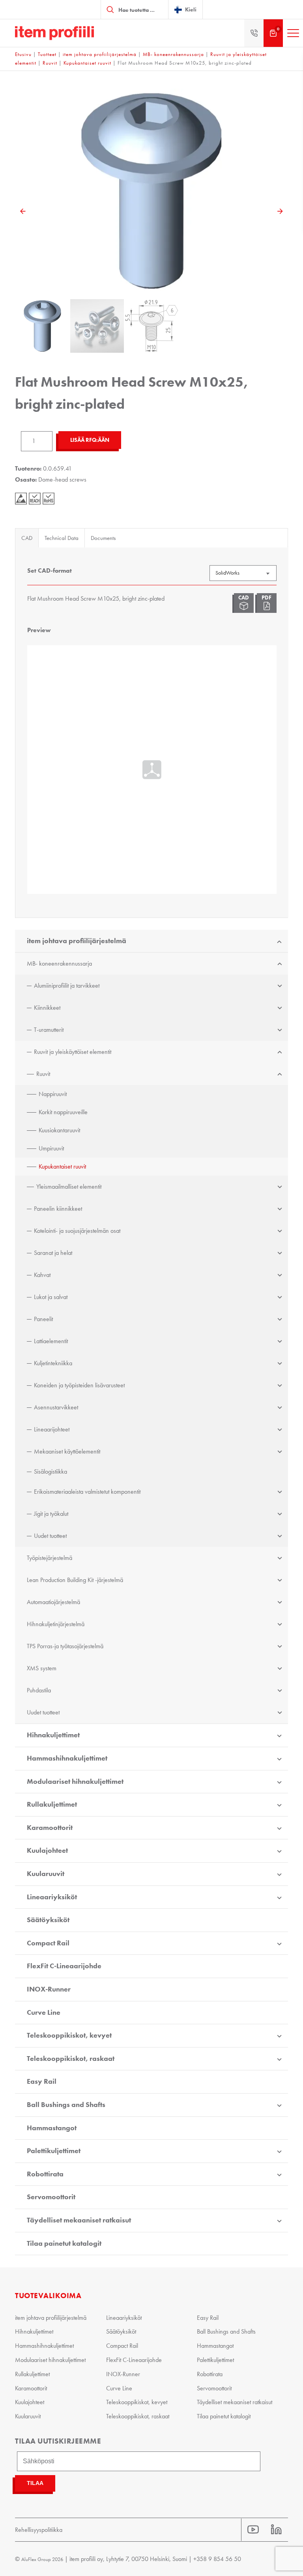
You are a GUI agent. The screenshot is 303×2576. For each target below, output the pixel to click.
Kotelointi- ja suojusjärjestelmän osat (77, 1231)
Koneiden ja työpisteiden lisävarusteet (79, 1385)
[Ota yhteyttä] (254, 33)
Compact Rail (48, 1943)
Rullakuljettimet (52, 1804)
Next (280, 211)
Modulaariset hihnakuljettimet (75, 1781)
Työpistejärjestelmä (50, 1558)
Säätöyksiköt (48, 1920)
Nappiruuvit (53, 1094)
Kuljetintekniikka (53, 1363)
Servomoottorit (51, 2197)
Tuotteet (47, 54)
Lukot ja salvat (51, 1297)
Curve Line (44, 2012)
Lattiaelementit (51, 1341)
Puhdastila (39, 1690)
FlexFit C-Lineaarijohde (64, 1966)
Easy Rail (42, 2081)
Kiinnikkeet (47, 1008)
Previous (23, 211)
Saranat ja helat (53, 1253)
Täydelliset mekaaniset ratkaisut (79, 2220)
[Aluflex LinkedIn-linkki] (276, 2530)
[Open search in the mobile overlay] (135, 9)
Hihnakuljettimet (53, 1735)
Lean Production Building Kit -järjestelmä (75, 1580)
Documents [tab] (103, 538)
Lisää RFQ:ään (90, 440)
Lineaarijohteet (52, 1429)
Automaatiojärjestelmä (53, 1602)
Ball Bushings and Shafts (66, 2105)
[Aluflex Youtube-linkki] (253, 2530)
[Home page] (54, 33)
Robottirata (45, 2174)
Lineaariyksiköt (52, 1897)
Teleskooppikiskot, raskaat (71, 2059)
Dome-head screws (62, 479)
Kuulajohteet (47, 1850)
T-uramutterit (49, 1030)
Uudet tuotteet (50, 1536)
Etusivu (23, 54)
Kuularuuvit (46, 1874)
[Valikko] (293, 33)
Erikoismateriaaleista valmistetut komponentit (87, 1492)
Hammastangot (52, 2128)
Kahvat (42, 1275)
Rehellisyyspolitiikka (39, 2530)
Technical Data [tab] (62, 538)
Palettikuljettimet (54, 2151)
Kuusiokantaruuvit (59, 1130)
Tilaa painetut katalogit (64, 2243)
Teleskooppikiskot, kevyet (69, 2035)
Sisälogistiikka (50, 1471)
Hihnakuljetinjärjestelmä (56, 1624)
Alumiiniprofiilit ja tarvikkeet (67, 986)
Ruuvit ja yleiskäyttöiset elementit (73, 1052)
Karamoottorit (50, 1828)
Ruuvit (50, 63)
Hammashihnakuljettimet (67, 1758)
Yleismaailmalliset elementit (69, 1187)
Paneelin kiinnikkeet (58, 1209)
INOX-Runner (49, 1989)
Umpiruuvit (51, 1148)
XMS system (42, 1668)
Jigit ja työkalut (51, 1514)
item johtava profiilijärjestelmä (100, 54)
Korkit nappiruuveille (63, 1112)
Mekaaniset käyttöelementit (67, 1451)
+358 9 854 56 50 (217, 2559)
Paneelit (43, 1319)
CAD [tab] (27, 538)
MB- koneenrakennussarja (173, 54)
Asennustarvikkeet (56, 1407)
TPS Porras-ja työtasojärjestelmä (65, 1646)
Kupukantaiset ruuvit (87, 63)
